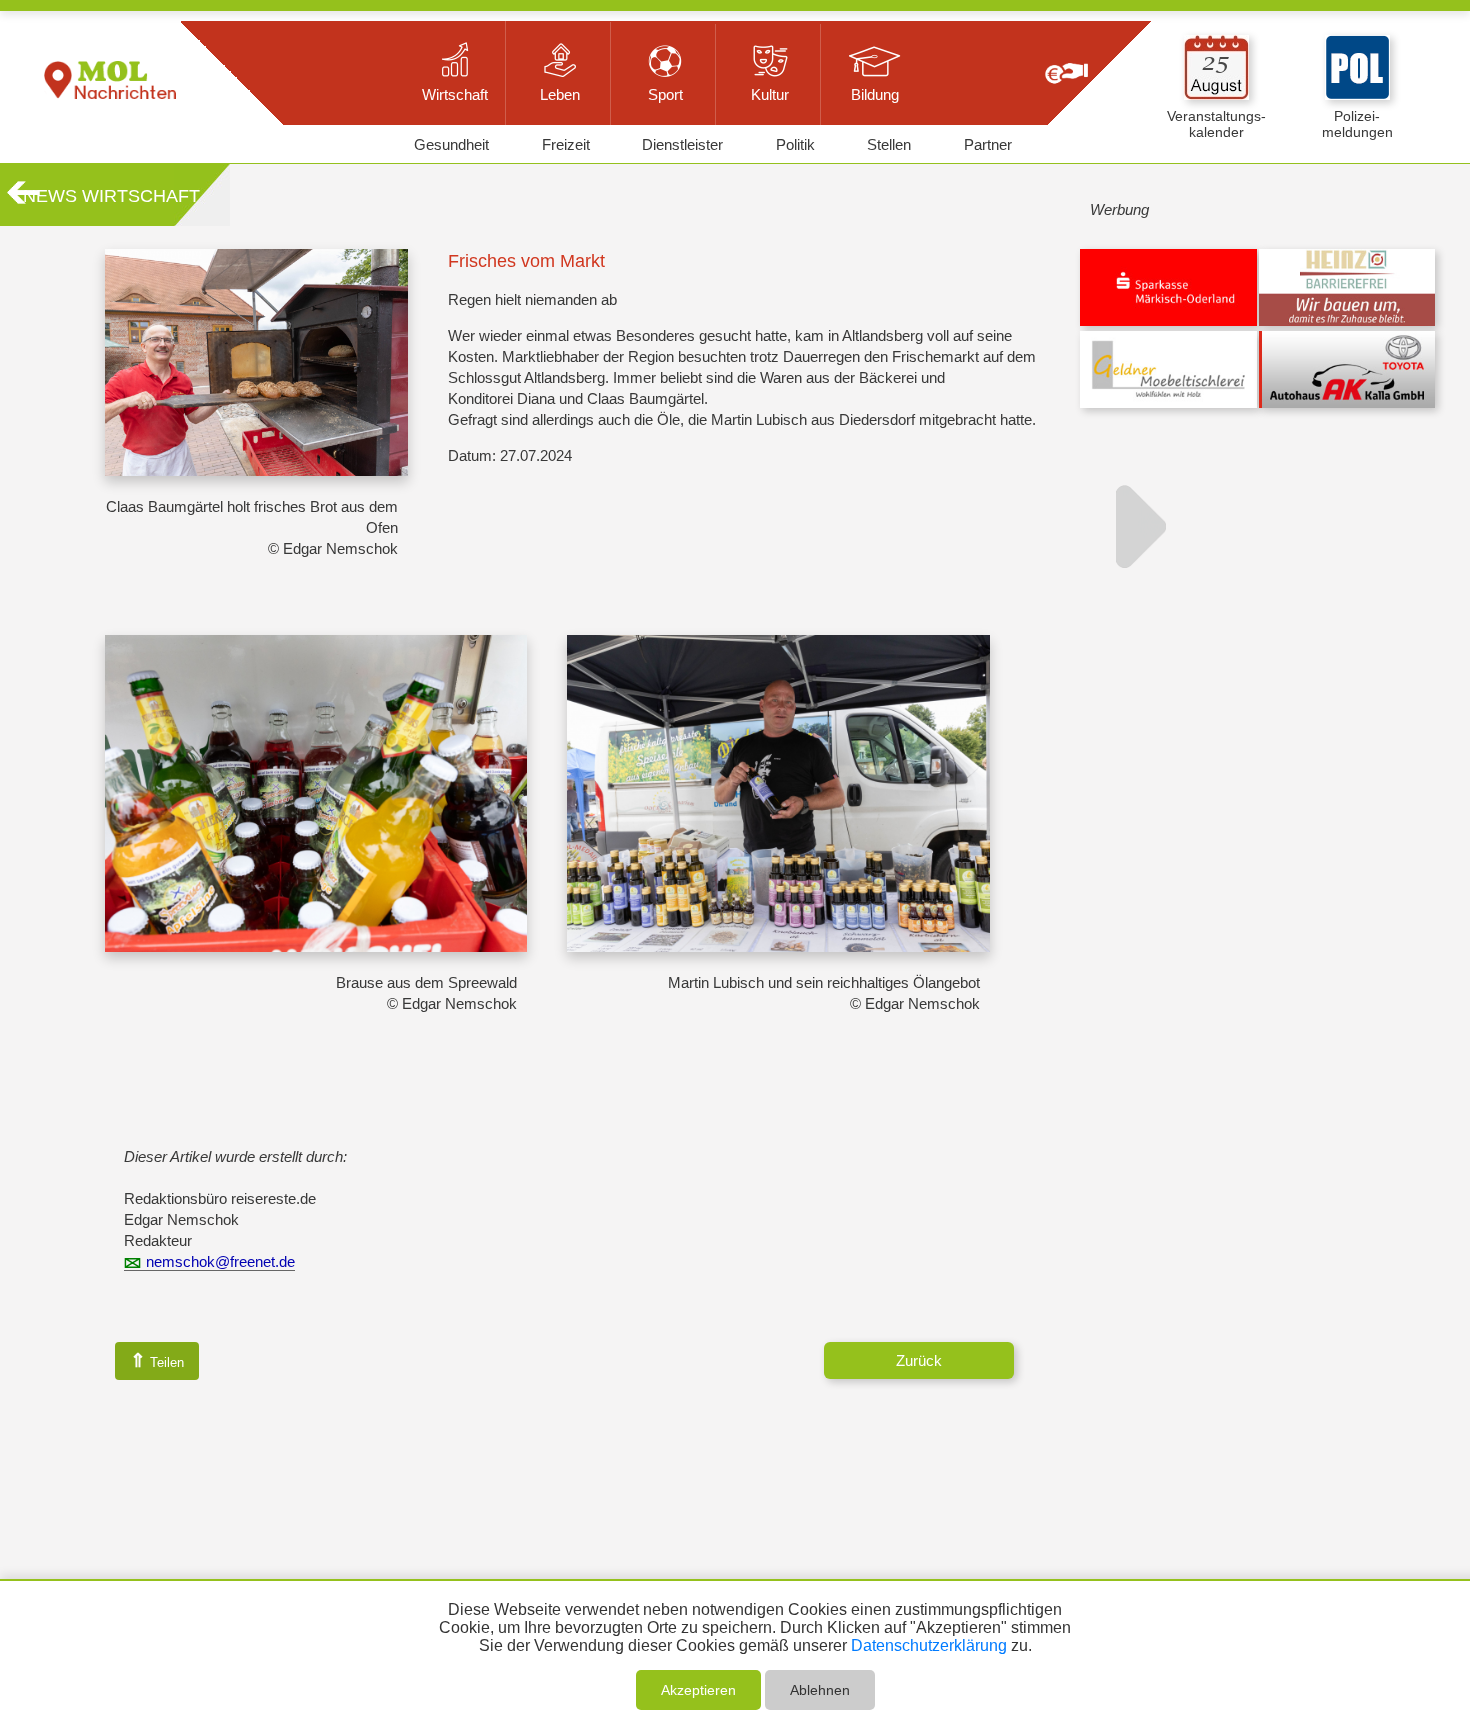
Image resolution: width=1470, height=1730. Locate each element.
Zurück (919, 1360)
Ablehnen (820, 1690)
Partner (988, 144)
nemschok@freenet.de (220, 1261)
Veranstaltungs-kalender (1216, 124)
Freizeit (566, 144)
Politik (795, 144)
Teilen (157, 1360)
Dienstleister (682, 144)
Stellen (889, 144)
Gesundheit (451, 144)
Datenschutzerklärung (929, 1645)
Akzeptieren (698, 1690)
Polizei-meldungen (1357, 124)
